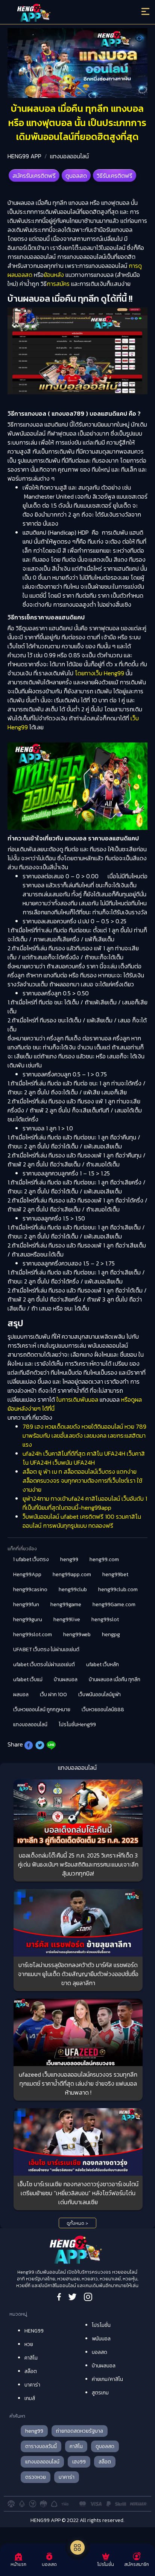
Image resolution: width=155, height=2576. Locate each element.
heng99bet (115, 1574)
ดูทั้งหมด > (77, 2223)
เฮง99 (79, 2462)
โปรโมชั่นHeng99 (77, 1725)
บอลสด (100, 2352)
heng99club (73, 1589)
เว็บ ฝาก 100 (53, 1695)
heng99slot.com (33, 1634)
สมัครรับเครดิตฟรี (34, 176)
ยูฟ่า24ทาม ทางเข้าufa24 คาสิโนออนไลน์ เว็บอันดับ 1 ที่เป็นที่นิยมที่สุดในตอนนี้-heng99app (85, 1503)
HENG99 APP (24, 156)
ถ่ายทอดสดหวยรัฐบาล (80, 2431)
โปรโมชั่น (101, 2325)
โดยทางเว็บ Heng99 (100, 673)
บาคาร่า (32, 2385)
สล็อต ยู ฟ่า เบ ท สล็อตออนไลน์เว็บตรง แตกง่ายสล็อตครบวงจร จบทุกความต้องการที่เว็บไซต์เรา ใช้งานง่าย (82, 1480)
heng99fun (26, 1604)
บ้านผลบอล (66, 1680)
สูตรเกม (100, 2393)
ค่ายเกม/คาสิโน (107, 2379)
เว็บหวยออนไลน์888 (103, 1710)
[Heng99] (60, 13)
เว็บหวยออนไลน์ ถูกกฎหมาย (42, 1710)
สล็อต (31, 2371)
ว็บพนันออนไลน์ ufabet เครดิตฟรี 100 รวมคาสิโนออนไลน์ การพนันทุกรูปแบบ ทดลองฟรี (82, 1521)
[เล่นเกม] (77, 2547)
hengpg (111, 1634)
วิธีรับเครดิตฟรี (115, 176)
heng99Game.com (114, 1604)
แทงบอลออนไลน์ (69, 156)
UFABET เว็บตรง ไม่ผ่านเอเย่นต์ (46, 1649)
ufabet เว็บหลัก (103, 1664)
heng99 (69, 1559)
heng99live (67, 1619)
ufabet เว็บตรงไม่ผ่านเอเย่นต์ (44, 1664)
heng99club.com (118, 1589)
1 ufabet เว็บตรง (31, 1559)
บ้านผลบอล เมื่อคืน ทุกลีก (115, 1680)
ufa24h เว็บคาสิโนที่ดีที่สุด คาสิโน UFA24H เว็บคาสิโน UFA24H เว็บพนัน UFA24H (84, 1458)
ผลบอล (21, 1695)
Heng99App (27, 1574)
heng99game (66, 1604)
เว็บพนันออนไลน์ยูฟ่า (100, 1695)
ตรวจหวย (36, 2477)
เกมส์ (30, 2398)
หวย (29, 2344)
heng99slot (105, 1619)
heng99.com (104, 1559)
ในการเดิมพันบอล (77, 1399)
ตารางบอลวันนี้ (41, 2446)
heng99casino (30, 1589)
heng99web (77, 1634)
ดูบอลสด (76, 176)
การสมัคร (58, 284)
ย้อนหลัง (54, 275)
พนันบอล (101, 2339)
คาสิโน (31, 2358)
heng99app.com (72, 1574)
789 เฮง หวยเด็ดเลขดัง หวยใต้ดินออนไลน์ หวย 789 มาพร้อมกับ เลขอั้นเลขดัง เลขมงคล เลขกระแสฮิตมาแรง (84, 1435)
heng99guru (28, 1619)
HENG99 (34, 2331)
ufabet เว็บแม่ (28, 1680)
